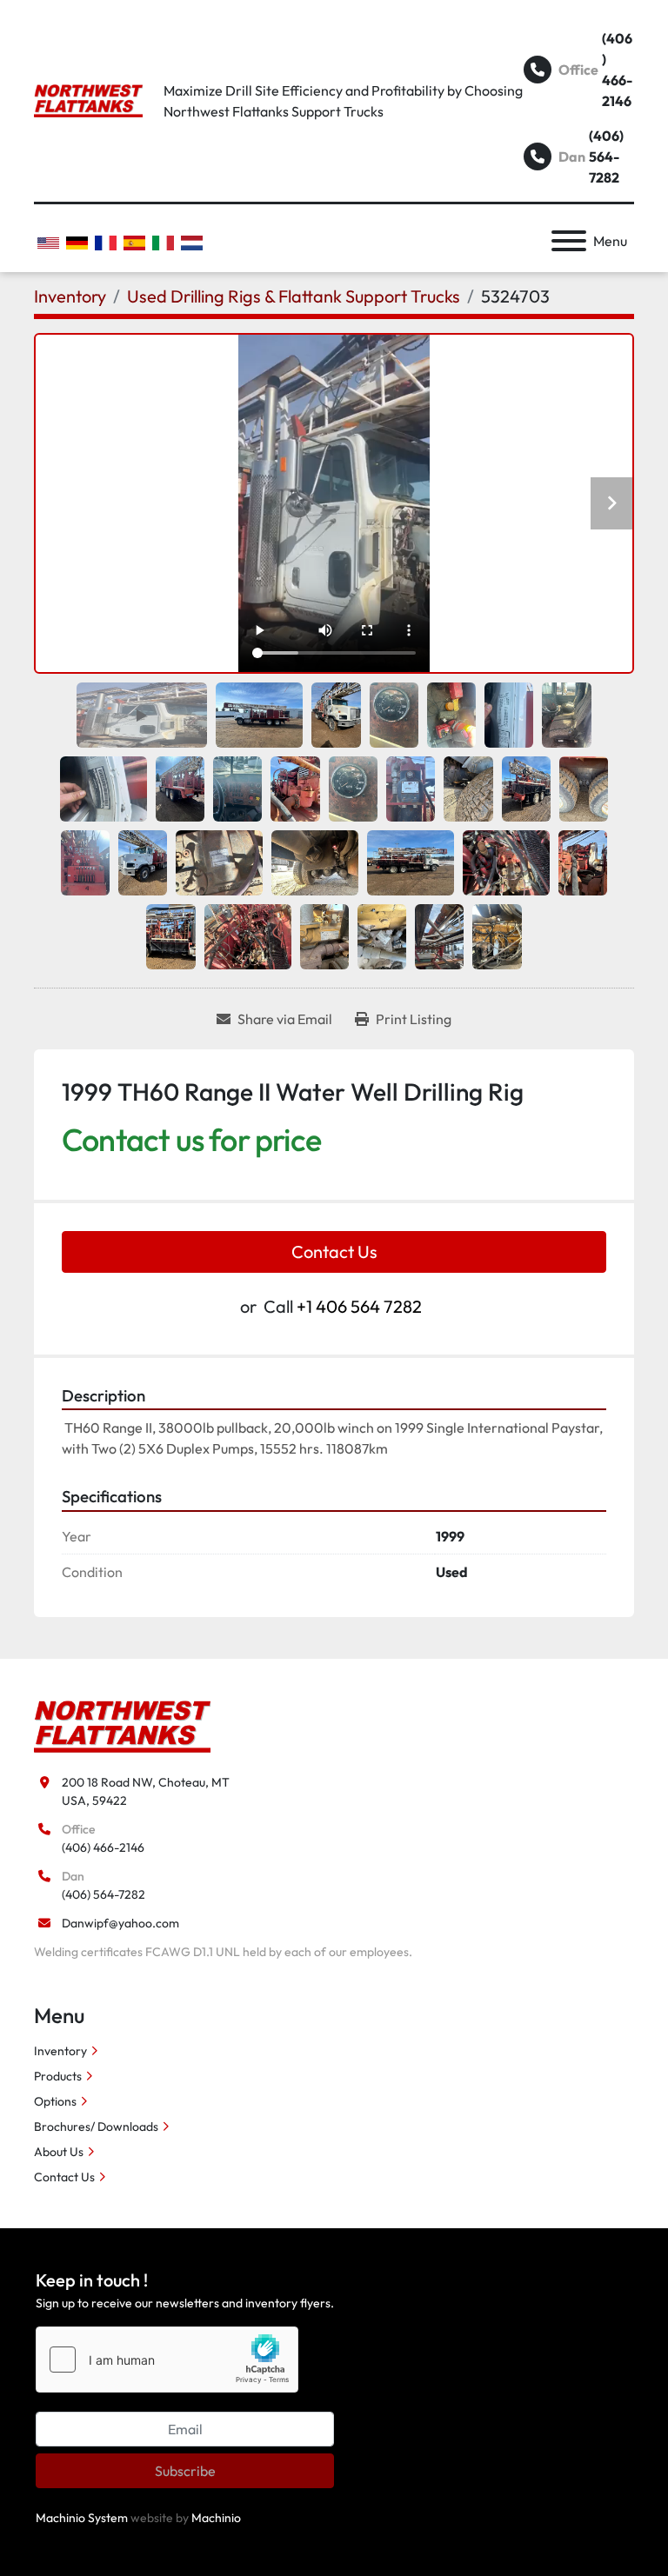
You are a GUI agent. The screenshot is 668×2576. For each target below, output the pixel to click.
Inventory (60, 2051)
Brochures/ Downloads (96, 2127)
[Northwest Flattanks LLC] (122, 1725)
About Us (59, 2152)
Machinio (216, 2518)
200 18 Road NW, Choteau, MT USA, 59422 (146, 1791)
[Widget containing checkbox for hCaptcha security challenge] (167, 2360)
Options (55, 2101)
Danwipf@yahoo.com (120, 1923)
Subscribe (185, 2471)
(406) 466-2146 (617, 70)
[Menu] (569, 241)
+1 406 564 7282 (359, 1306)
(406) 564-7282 (606, 156)
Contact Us (334, 1251)
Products (58, 2076)
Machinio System (82, 2518)
